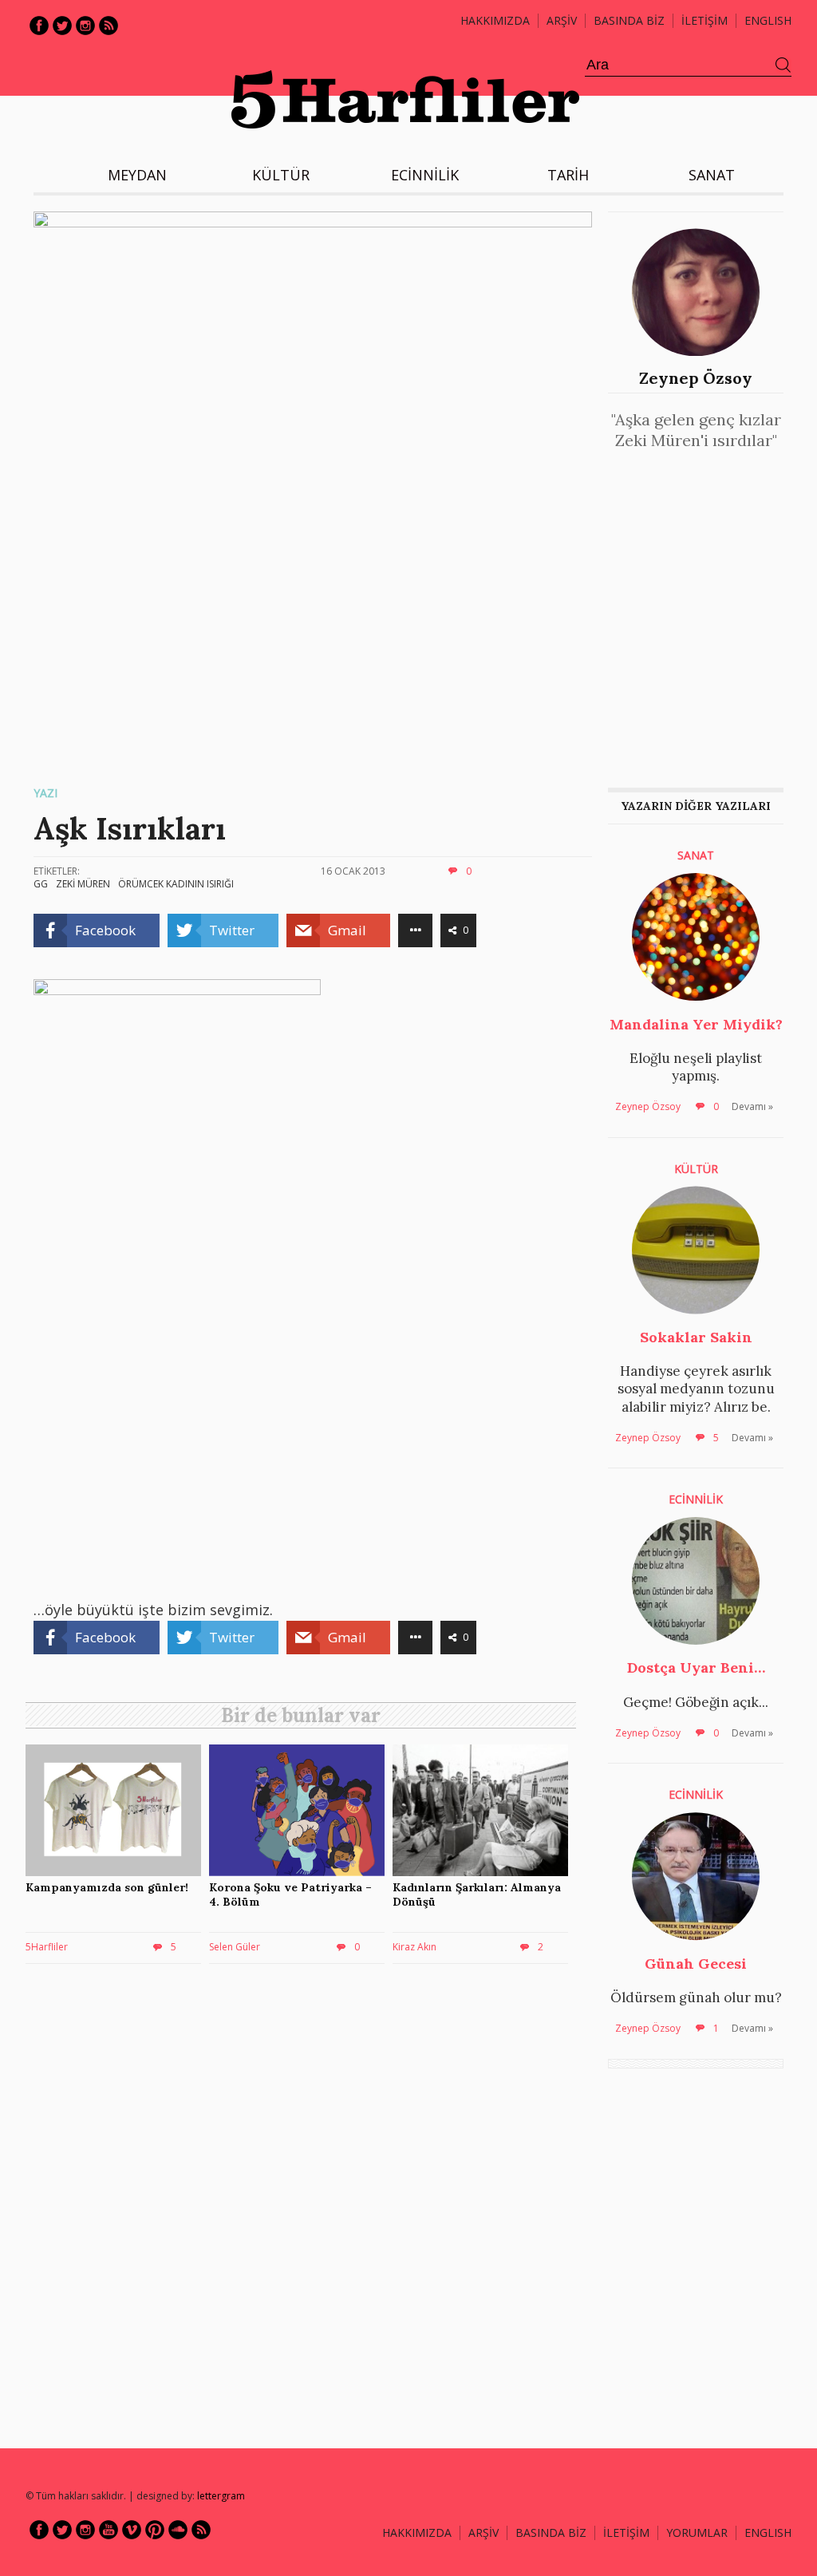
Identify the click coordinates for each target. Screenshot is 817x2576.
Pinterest (155, 2530)
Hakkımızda (495, 20)
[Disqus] (305, 2205)
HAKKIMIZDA (417, 2533)
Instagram (85, 26)
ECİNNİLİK (425, 175)
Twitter (62, 26)
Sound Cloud (178, 2530)
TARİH (568, 175)
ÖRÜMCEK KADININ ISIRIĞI (176, 884)
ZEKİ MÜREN (83, 884)
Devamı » (752, 1106)
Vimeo (132, 2530)
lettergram (221, 2496)
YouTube (109, 2530)
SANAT (712, 175)
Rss (109, 26)
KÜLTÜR (281, 175)
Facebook (39, 26)
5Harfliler (47, 1947)
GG (41, 884)
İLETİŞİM (705, 20)
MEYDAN (137, 175)
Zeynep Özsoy (696, 378)
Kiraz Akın (414, 1947)
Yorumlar (697, 2533)
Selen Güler (235, 1947)
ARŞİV (562, 20)
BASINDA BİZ (629, 20)
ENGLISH (768, 20)
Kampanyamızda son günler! (107, 1887)
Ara (783, 65)
